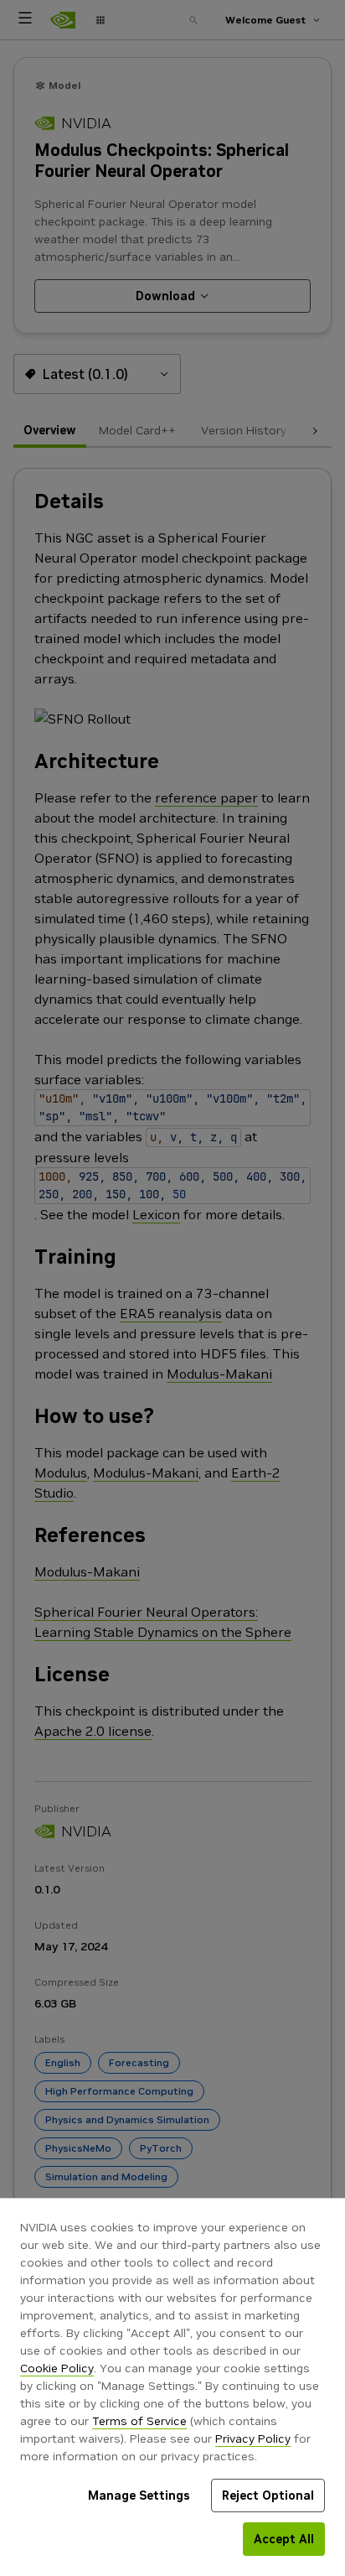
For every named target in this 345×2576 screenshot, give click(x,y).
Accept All (284, 2539)
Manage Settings (139, 2495)
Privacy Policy (253, 2438)
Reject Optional (268, 2495)
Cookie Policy (57, 2368)
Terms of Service (139, 2421)
